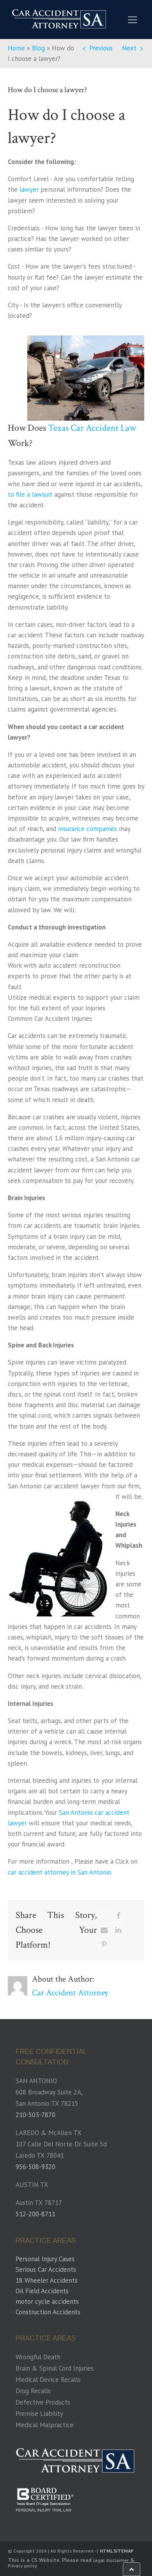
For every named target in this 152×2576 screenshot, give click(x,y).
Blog (38, 48)
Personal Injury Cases (45, 2259)
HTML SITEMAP (117, 2551)
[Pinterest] (104, 1944)
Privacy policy (22, 2566)
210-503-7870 (35, 2115)
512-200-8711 (35, 2214)
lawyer (29, 189)
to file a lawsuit (30, 494)
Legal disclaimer (111, 2560)
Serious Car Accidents (46, 2269)
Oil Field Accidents (42, 2291)
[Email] (104, 1930)
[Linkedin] (118, 1930)
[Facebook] (118, 1916)
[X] (104, 1916)
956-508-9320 (35, 2167)
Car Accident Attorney (70, 1993)
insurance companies (87, 829)
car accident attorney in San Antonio (60, 1872)
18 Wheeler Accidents (47, 2280)
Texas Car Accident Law (92, 428)
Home (16, 48)
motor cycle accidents (47, 2301)
